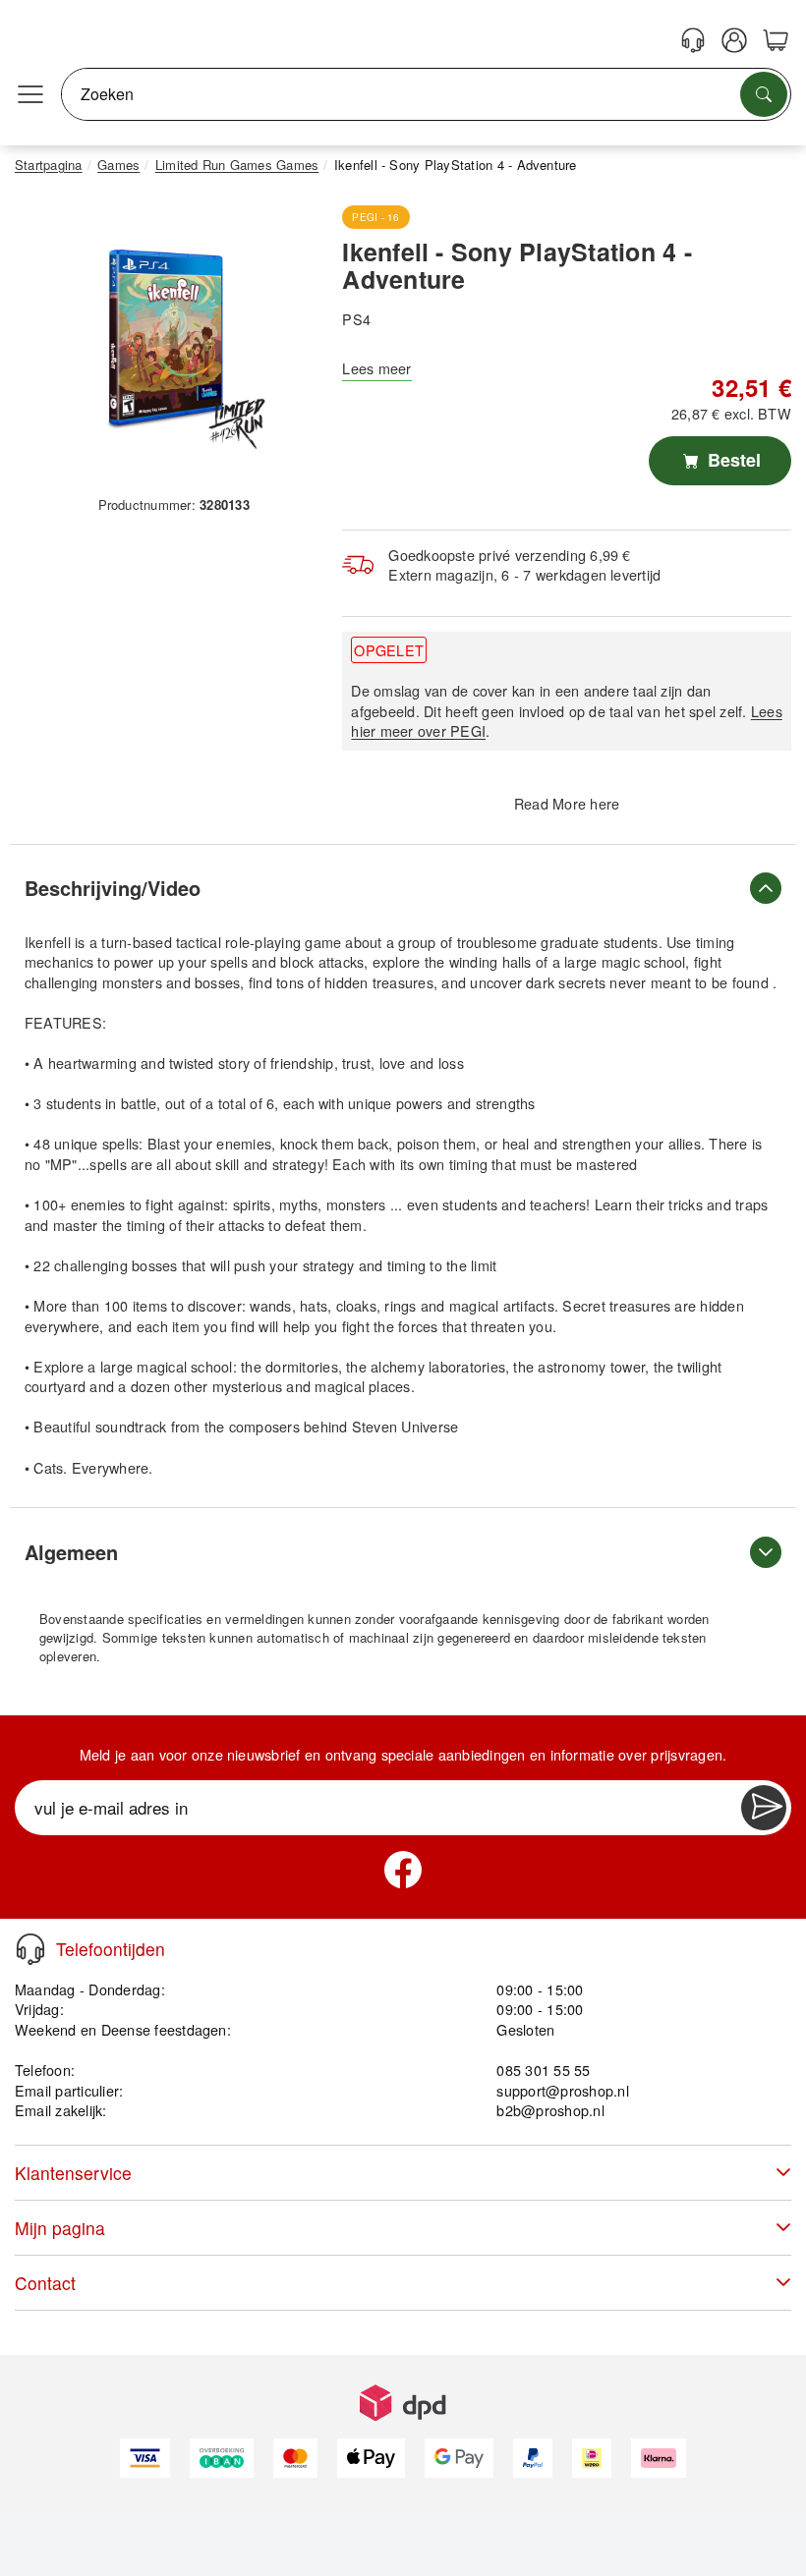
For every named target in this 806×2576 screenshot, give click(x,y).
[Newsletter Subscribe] (764, 1808)
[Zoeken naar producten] (764, 94)
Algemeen (71, 1552)
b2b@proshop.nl (550, 2110)
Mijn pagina (60, 2228)
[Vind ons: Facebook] (403, 1870)
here (604, 803)
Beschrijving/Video (113, 888)
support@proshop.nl (562, 2090)
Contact (45, 2283)
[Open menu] (30, 94)
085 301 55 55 (543, 2070)
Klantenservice (73, 2173)
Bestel (732, 460)
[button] (166, 340)
